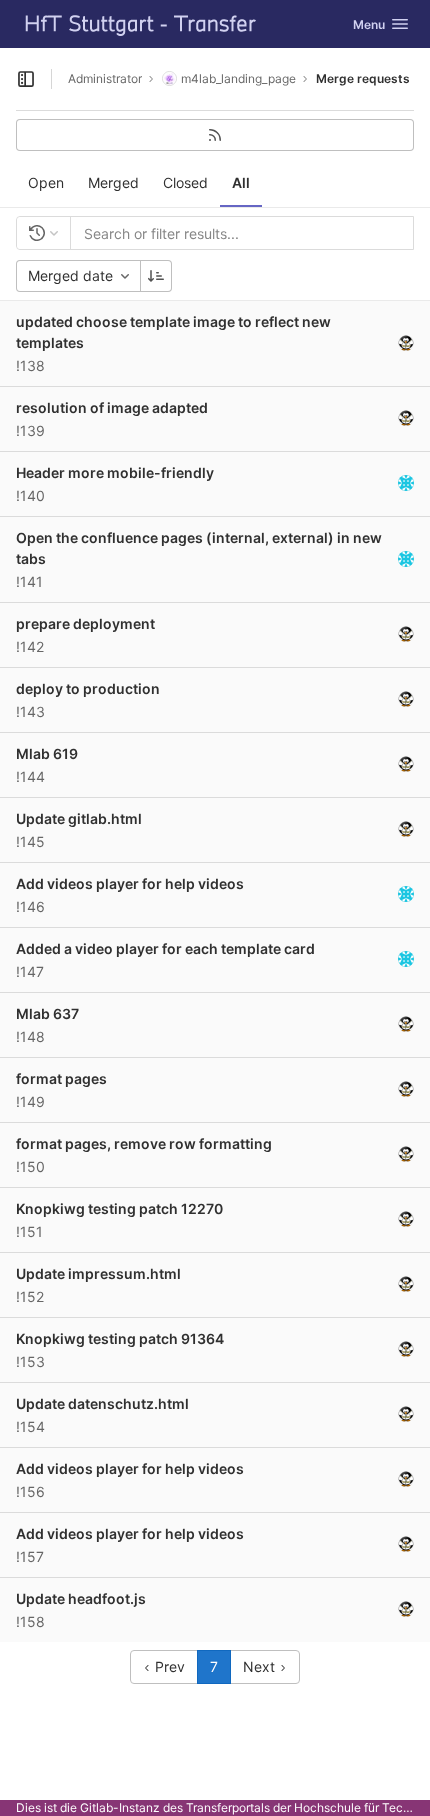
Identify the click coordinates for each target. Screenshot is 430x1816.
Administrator (105, 78)
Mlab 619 (47, 753)
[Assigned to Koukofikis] (406, 483)
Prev (168, 1666)
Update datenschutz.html (102, 1403)
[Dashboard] (141, 24)
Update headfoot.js (81, 1598)
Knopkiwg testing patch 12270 (119, 1208)
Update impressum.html (98, 1273)
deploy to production (88, 688)
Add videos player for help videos (130, 883)
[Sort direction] (156, 276)
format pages (61, 1078)
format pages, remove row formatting (144, 1143)
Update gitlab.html (79, 818)
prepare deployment (85, 623)
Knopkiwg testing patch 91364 (120, 1338)
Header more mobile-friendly (115, 472)
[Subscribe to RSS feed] (215, 135)
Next (261, 1666)
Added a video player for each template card (165, 948)
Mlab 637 (47, 1013)
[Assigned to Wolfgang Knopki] (406, 343)
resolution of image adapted (112, 407)
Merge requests (363, 78)
